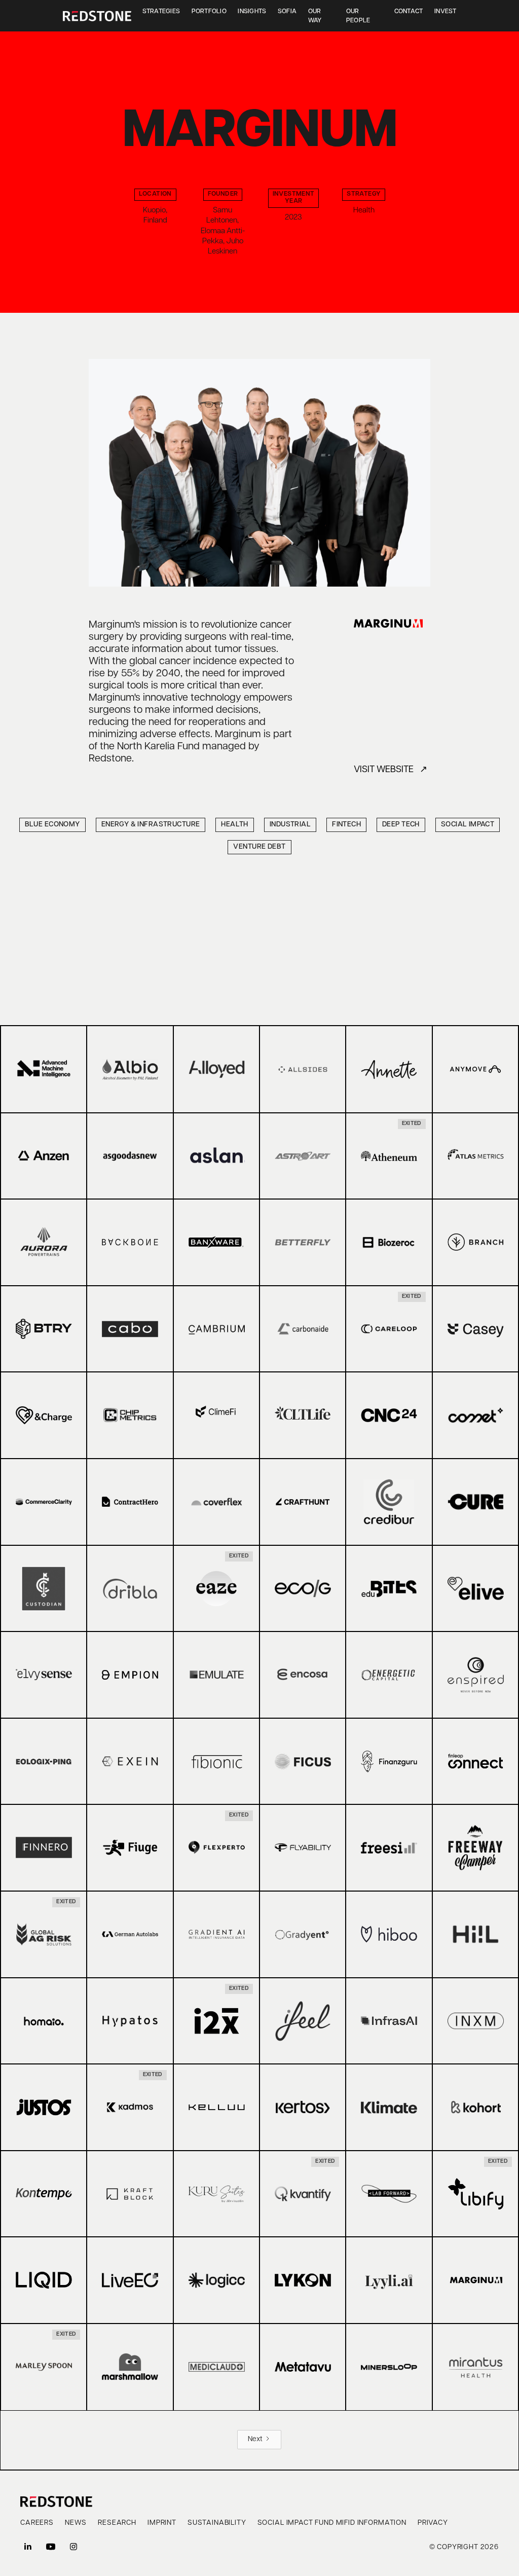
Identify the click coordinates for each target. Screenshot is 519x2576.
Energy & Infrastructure (151, 825)
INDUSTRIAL (290, 825)
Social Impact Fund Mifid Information (332, 2523)
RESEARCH (117, 2523)
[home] (97, 16)
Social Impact (468, 825)
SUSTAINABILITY (217, 2523)
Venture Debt (259, 847)
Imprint (162, 2523)
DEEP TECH (401, 825)
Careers (37, 2523)
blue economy (52, 825)
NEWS (76, 2523)
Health (235, 825)
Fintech (346, 825)
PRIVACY (433, 2523)
